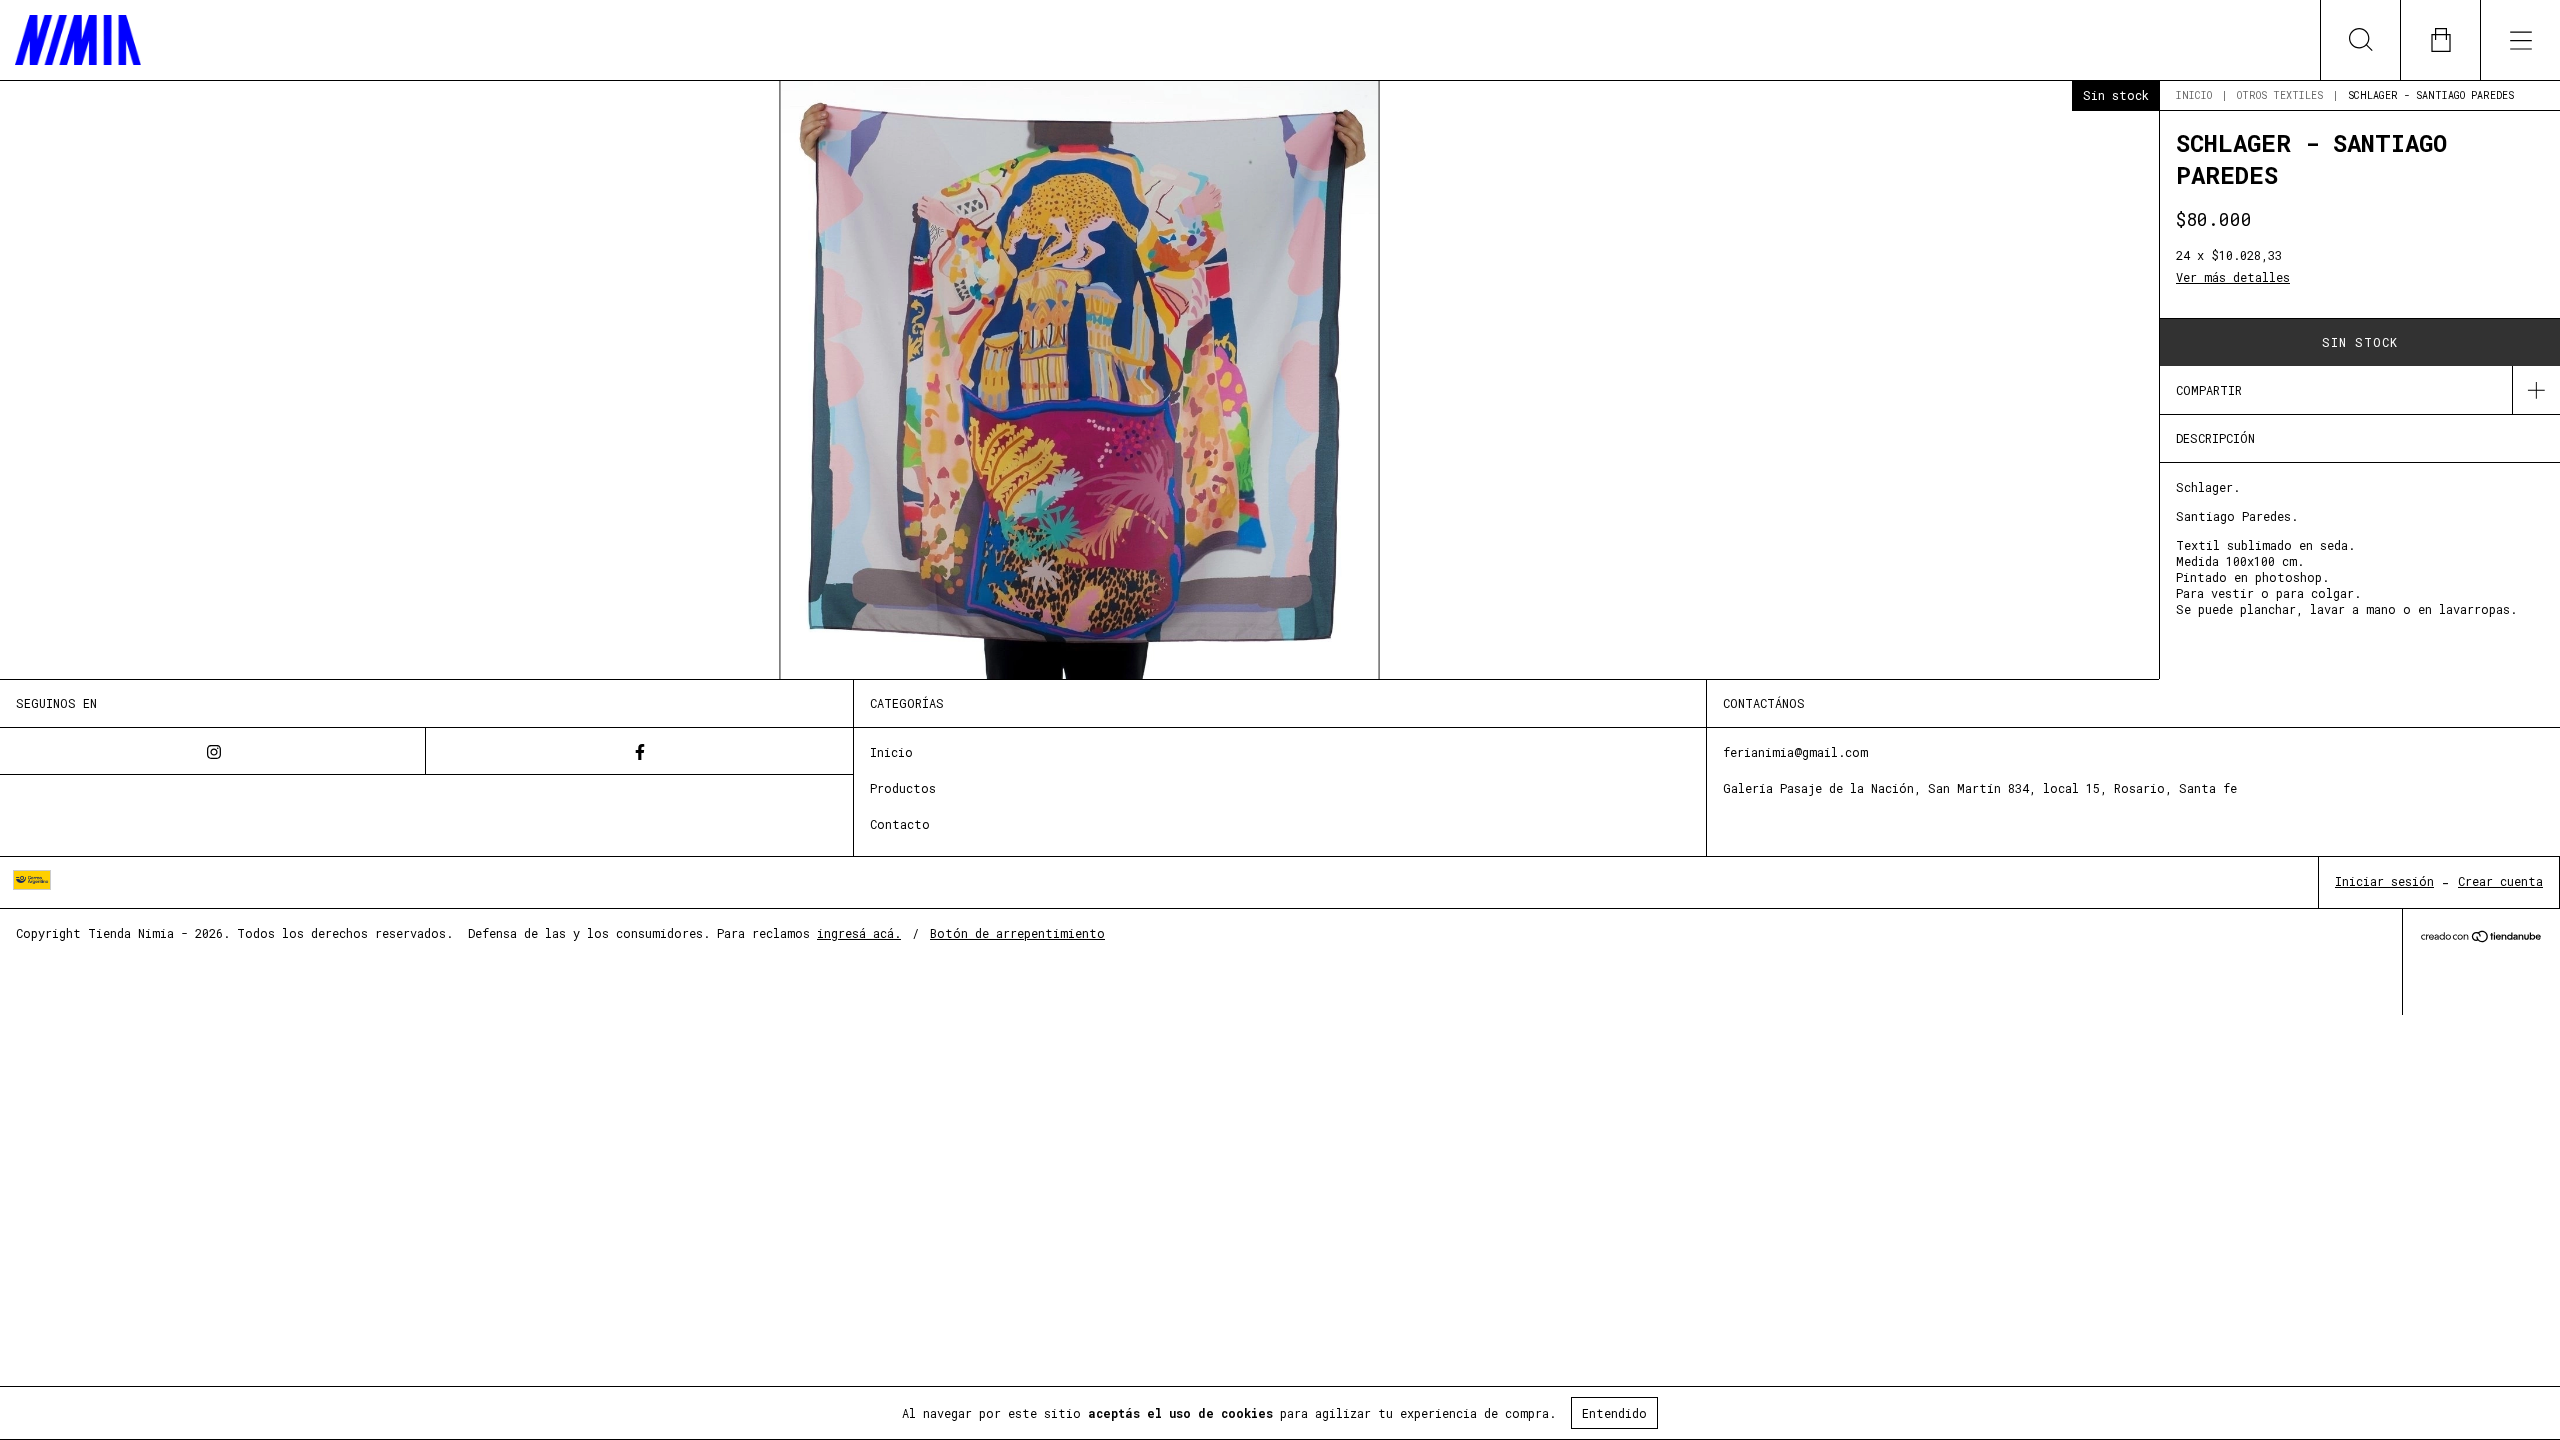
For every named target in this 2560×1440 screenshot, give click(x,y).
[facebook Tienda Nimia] (639, 751)
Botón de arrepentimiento (1017, 933)
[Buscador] (2360, 40)
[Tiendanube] (2481, 937)
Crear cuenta (2500, 881)
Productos (903, 788)
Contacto (900, 824)
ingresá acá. (859, 933)
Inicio (2194, 95)
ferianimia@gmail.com (1795, 752)
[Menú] (2520, 40)
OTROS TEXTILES (2280, 95)
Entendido (1614, 1413)
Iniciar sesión (2384, 881)
